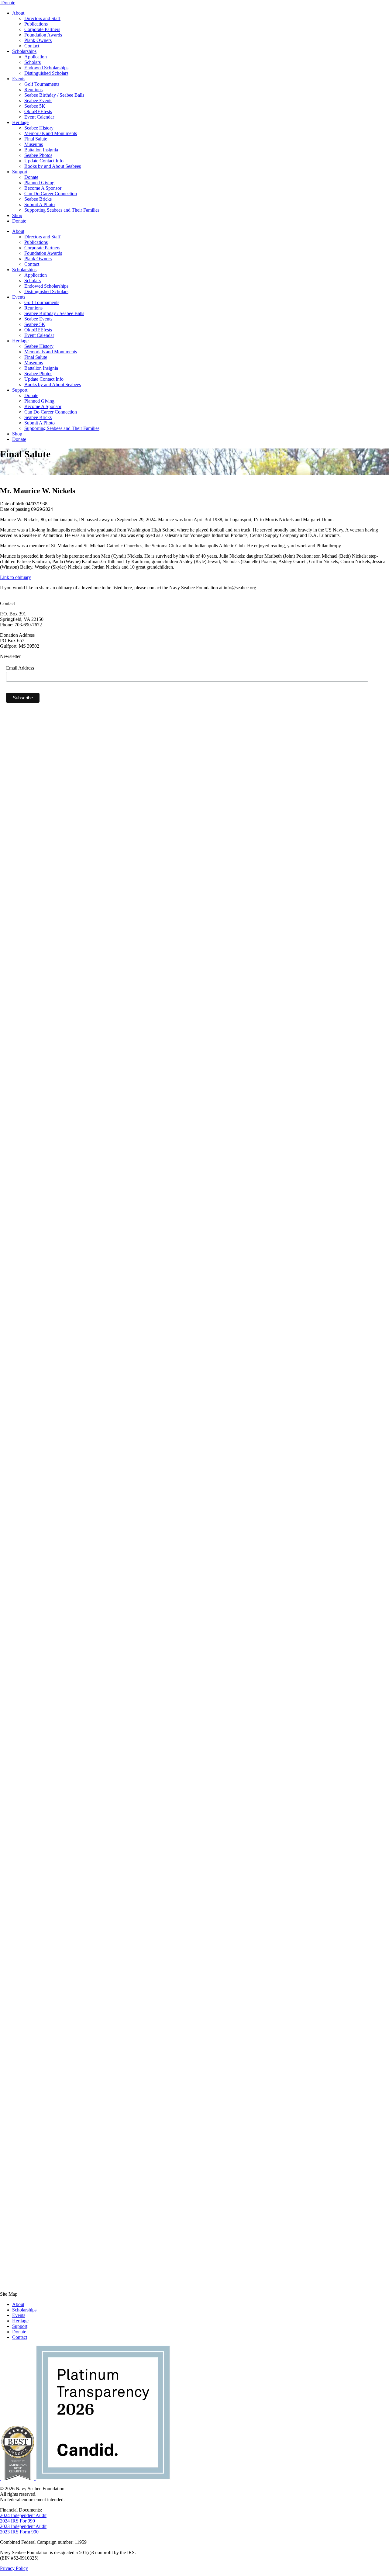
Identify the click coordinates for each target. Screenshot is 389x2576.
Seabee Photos (38, 155)
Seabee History (39, 128)
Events (19, 79)
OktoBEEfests (38, 111)
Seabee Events (38, 100)
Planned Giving (39, 183)
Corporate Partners (42, 29)
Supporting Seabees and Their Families (62, 210)
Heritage (20, 122)
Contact (32, 46)
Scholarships (24, 51)
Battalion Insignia (41, 150)
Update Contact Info (44, 161)
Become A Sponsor (43, 188)
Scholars (33, 62)
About (18, 13)
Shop (17, 215)
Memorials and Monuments (51, 133)
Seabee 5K (35, 106)
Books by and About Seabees (53, 166)
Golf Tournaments (42, 84)
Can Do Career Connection (51, 194)
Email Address (20, 668)
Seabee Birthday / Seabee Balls (54, 95)
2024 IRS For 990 (17, 2521)
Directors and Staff (42, 18)
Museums (34, 144)
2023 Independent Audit (23, 2526)
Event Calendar (39, 117)
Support (20, 172)
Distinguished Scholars (46, 73)
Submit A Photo (40, 204)
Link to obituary (15, 577)
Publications (36, 24)
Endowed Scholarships (46, 68)
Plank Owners (38, 40)
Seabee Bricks (38, 199)
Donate (8, 3)
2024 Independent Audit (23, 2515)
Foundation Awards (43, 35)
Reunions (33, 90)
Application (36, 57)
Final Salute (36, 139)
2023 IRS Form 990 (19, 2532)
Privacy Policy (14, 2568)
